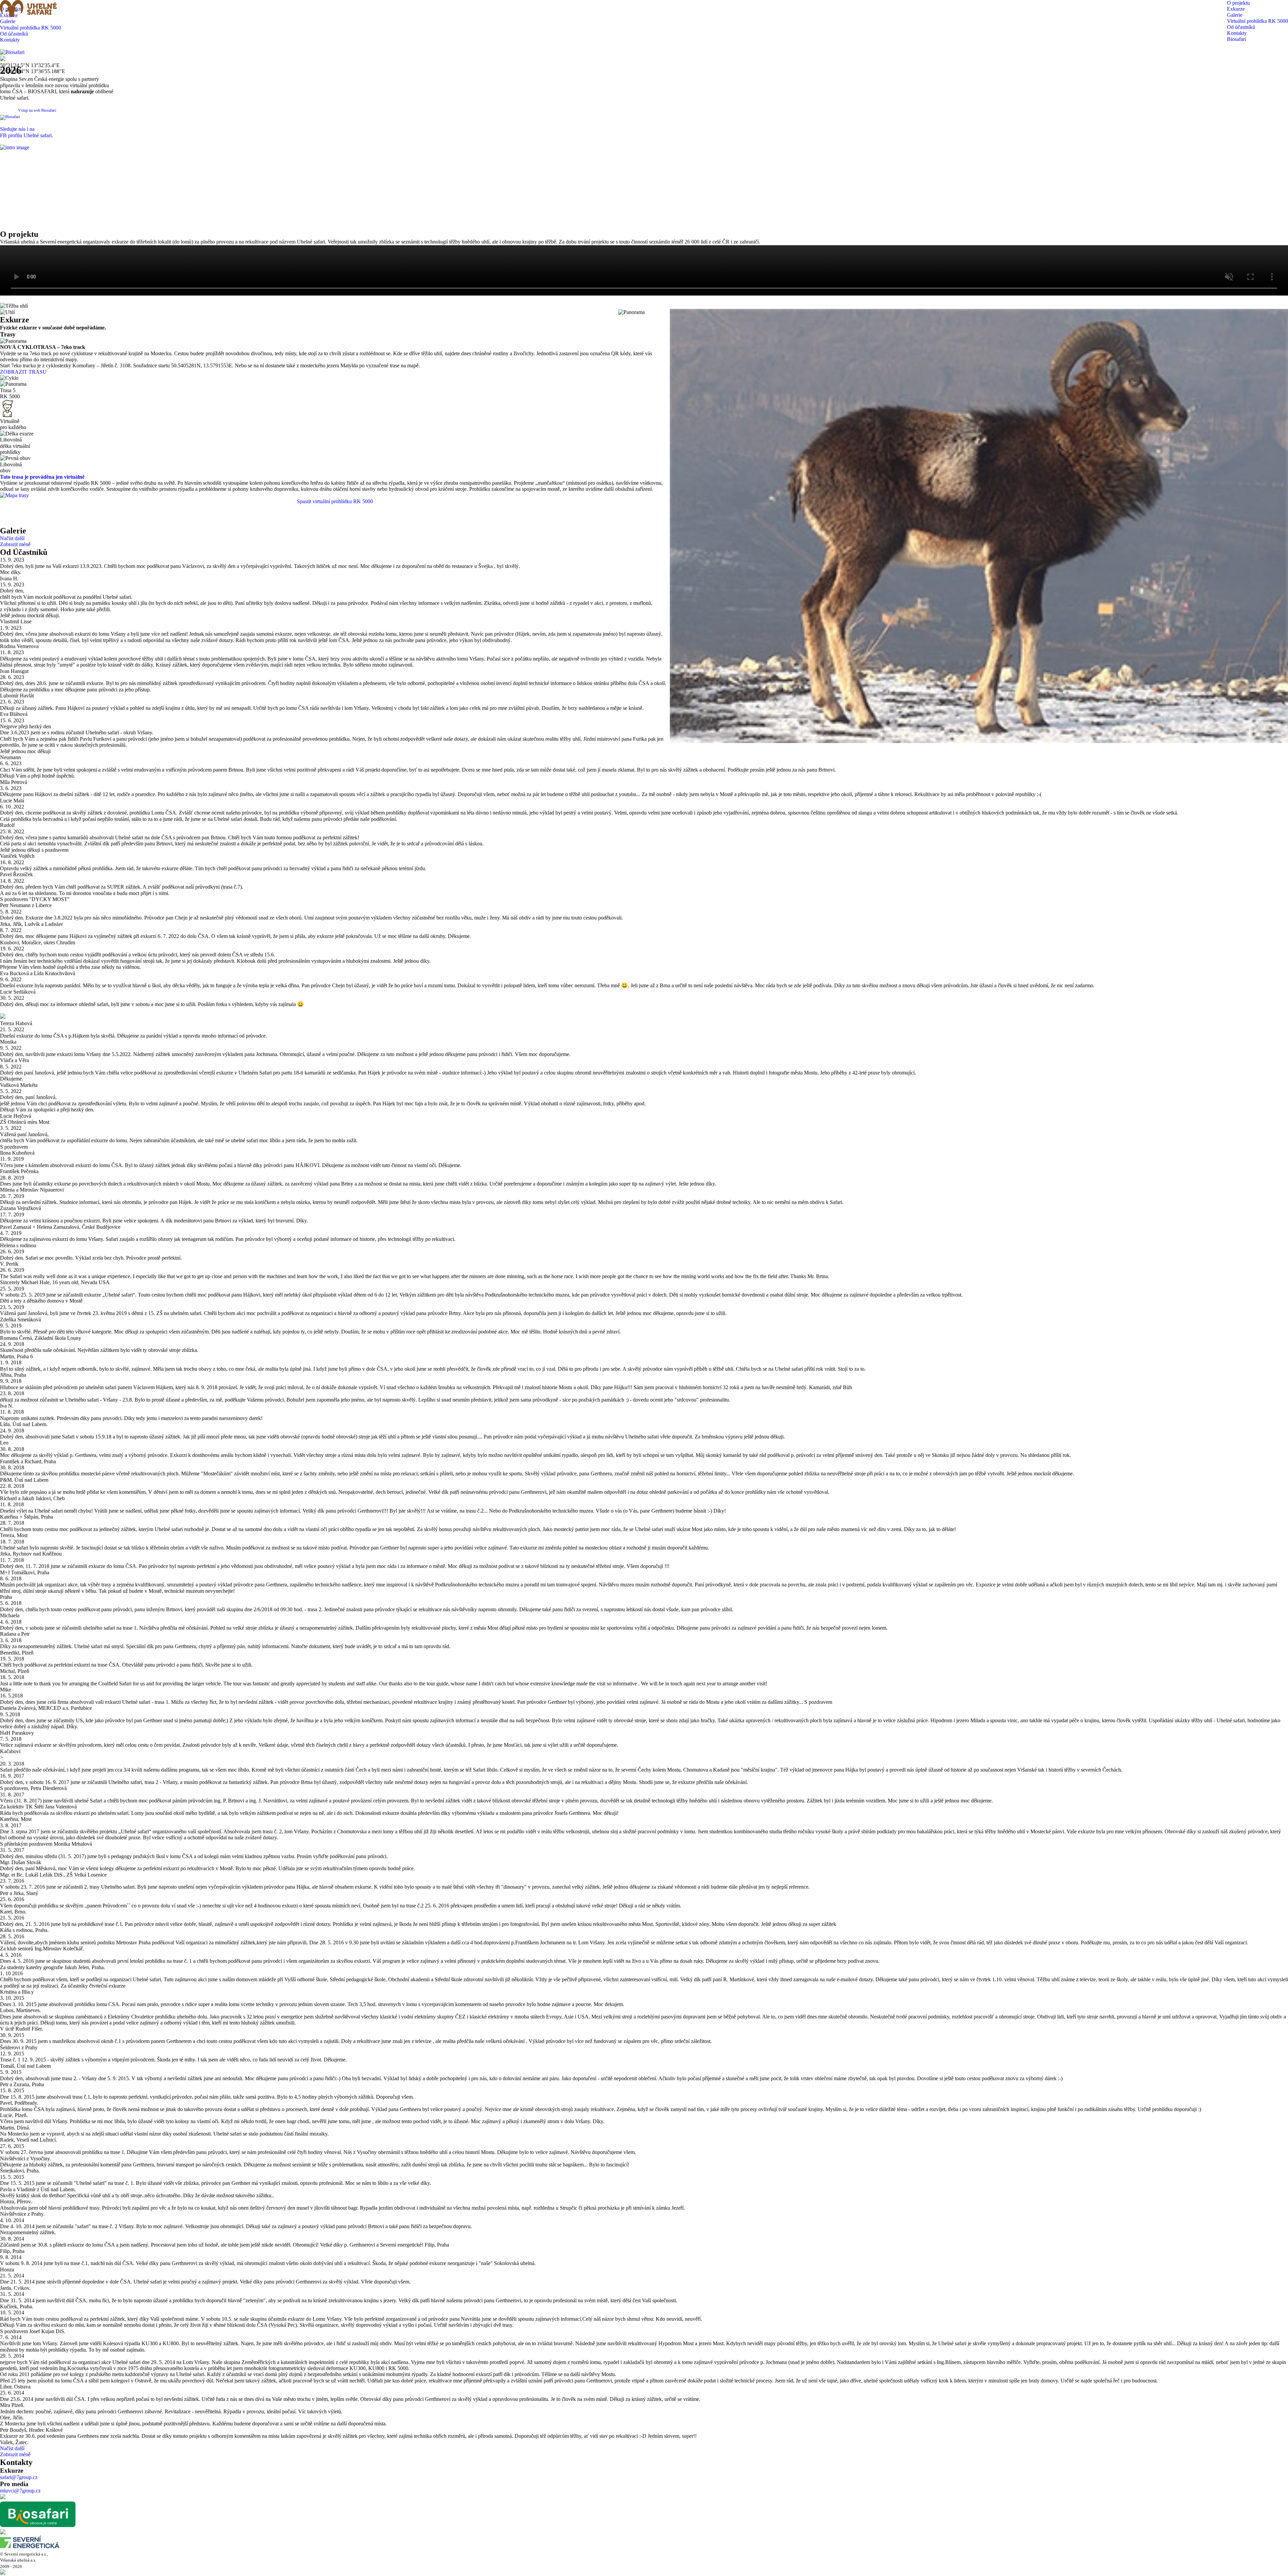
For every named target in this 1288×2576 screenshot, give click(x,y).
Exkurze (1236, 9)
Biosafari (1237, 39)
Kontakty (1237, 33)
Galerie (1235, 15)
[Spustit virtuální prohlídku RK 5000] (14, 495)
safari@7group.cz (19, 2477)
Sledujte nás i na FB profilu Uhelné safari (26, 132)
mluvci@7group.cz (20, 2491)
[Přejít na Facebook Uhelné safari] (3, 2497)
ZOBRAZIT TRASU (23, 372)
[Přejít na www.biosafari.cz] (12, 52)
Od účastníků (1241, 27)
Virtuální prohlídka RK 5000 (1257, 21)
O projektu (1238, 3)
